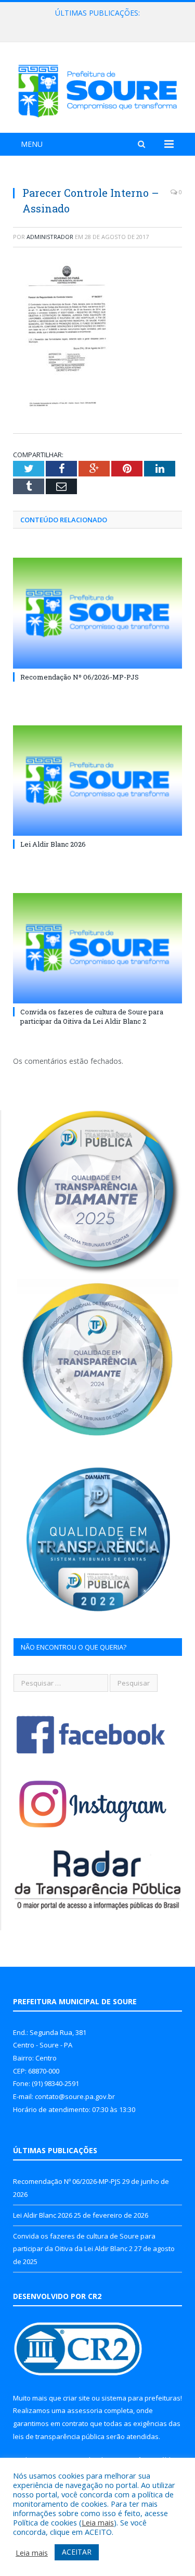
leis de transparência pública (59, 2436)
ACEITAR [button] (77, 2552)
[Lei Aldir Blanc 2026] (97, 781)
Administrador (50, 237)
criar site (76, 2398)
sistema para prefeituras (141, 2398)
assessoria (85, 2410)
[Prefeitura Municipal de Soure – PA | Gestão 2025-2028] (97, 89)
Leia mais (98, 2522)
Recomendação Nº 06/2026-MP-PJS (80, 677)
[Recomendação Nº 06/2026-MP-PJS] (97, 613)
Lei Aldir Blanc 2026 (95, 24)
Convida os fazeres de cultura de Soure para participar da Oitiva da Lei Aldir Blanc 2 (92, 1016)
